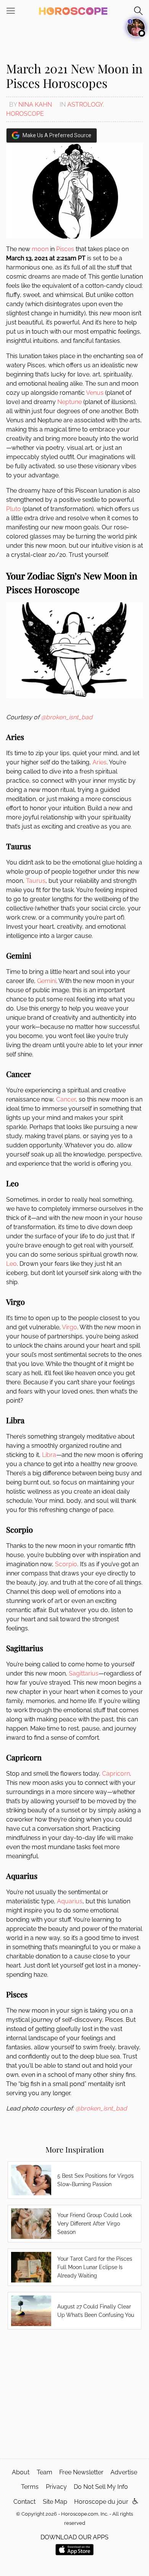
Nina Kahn (35, 105)
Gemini (47, 981)
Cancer (66, 1099)
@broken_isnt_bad (67, 717)
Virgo (70, 1327)
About (21, 2472)
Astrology (85, 105)
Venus (95, 393)
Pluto (14, 509)
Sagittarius (84, 1673)
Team (45, 2472)
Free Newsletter (81, 2472)
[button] (135, 2502)
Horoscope (25, 114)
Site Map (55, 2502)
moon (40, 249)
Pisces (65, 249)
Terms (30, 2487)
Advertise (124, 2472)
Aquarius (70, 1901)
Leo (11, 1264)
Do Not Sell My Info (101, 2487)
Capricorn (116, 1774)
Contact (24, 2502)
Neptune (70, 402)
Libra (49, 1455)
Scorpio (66, 1564)
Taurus (36, 881)
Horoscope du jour (101, 2502)
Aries (100, 762)
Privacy (56, 2487)
